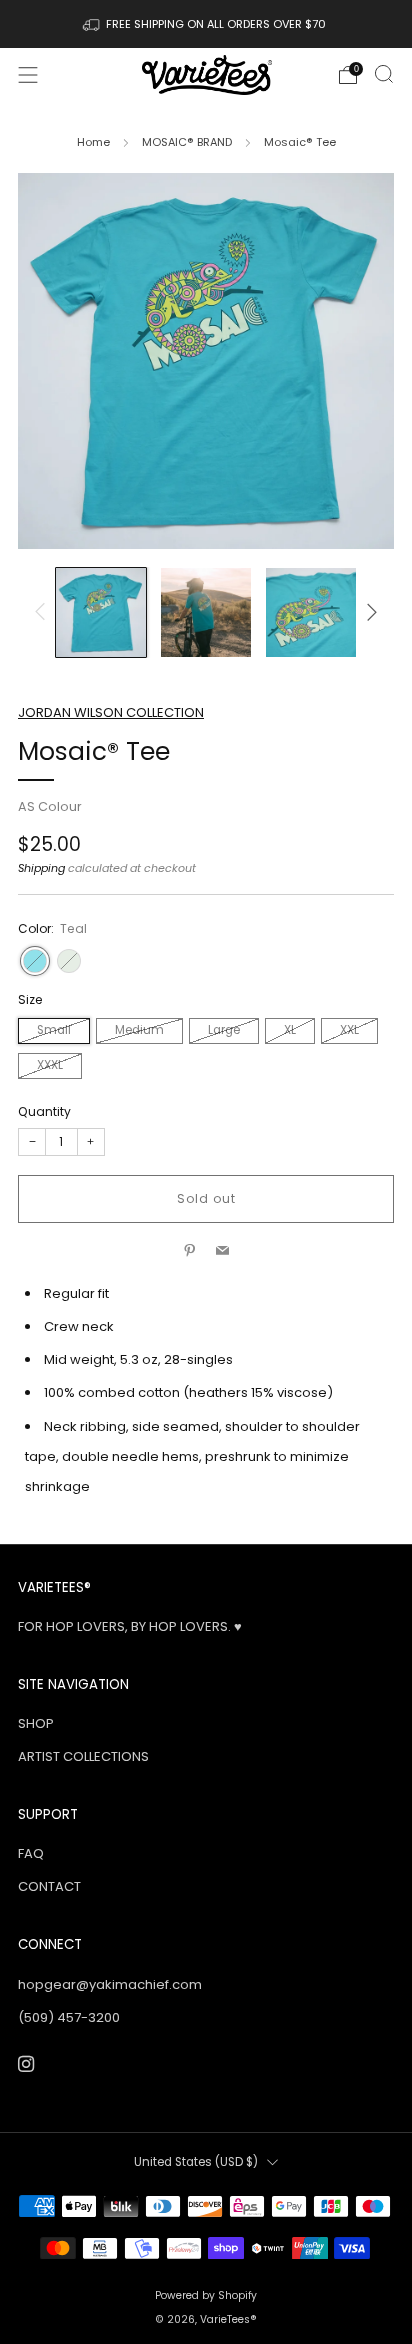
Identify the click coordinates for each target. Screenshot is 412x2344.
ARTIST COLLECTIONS (83, 1756)
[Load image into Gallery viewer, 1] (101, 613)
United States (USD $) (196, 2162)
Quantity (44, 1111)
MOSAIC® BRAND (187, 142)
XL (290, 1030)
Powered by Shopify (206, 2295)
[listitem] (206, 24)
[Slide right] (369, 612)
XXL (349, 1030)
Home (93, 142)
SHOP (36, 1723)
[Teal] (35, 961)
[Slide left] (43, 612)
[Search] (384, 74)
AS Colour (50, 806)
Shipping (41, 868)
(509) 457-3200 (69, 2017)
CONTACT (49, 1886)
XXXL (50, 1065)
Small (54, 1030)
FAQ (31, 1853)
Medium (139, 1030)
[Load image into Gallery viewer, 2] (206, 613)
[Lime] (69, 961)
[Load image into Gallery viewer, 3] (311, 613)
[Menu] (28, 75)
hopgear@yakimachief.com (110, 1984)
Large (224, 1030)
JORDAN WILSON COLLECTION (111, 712)
